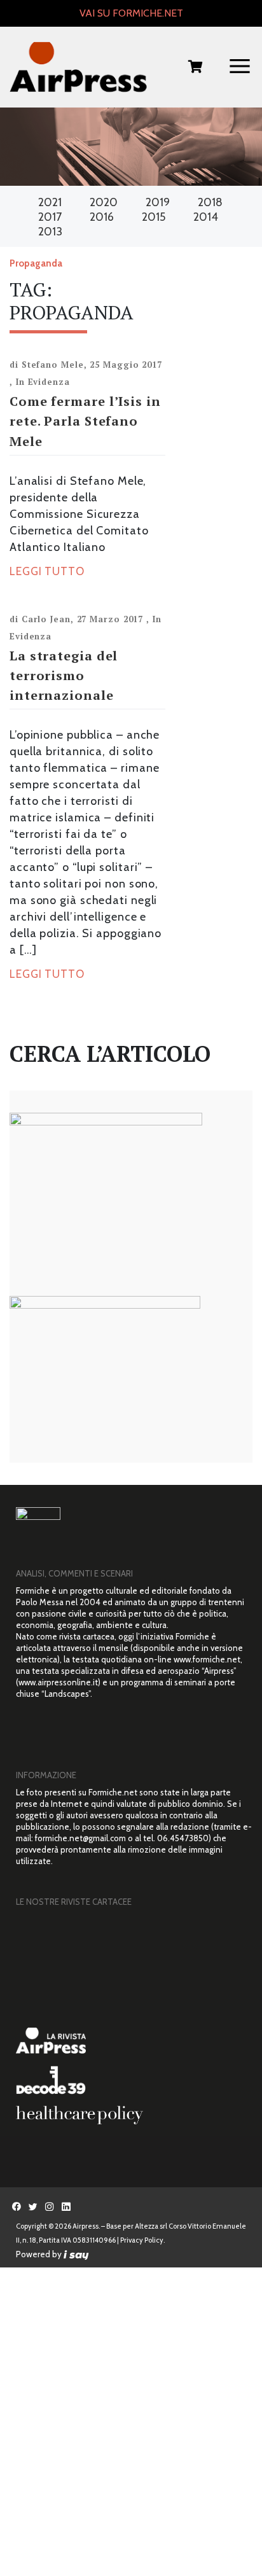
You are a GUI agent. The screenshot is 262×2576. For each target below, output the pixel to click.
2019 (158, 202)
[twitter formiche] (33, 2206)
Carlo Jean (46, 619)
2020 (104, 202)
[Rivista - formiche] (134, 1968)
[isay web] (76, 2254)
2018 (210, 202)
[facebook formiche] (17, 2206)
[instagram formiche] (50, 2206)
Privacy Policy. (142, 2240)
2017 (50, 217)
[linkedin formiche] (66, 2206)
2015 (154, 217)
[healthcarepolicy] (134, 2115)
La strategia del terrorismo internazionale (64, 675)
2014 (206, 217)
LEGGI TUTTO (47, 571)
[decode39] (134, 2080)
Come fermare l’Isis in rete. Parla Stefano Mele (85, 421)
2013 (50, 232)
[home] (78, 67)
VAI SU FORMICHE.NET (131, 13)
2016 (102, 217)
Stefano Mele (53, 365)
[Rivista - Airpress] (134, 2041)
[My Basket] (196, 68)
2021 (50, 202)
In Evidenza (43, 382)
